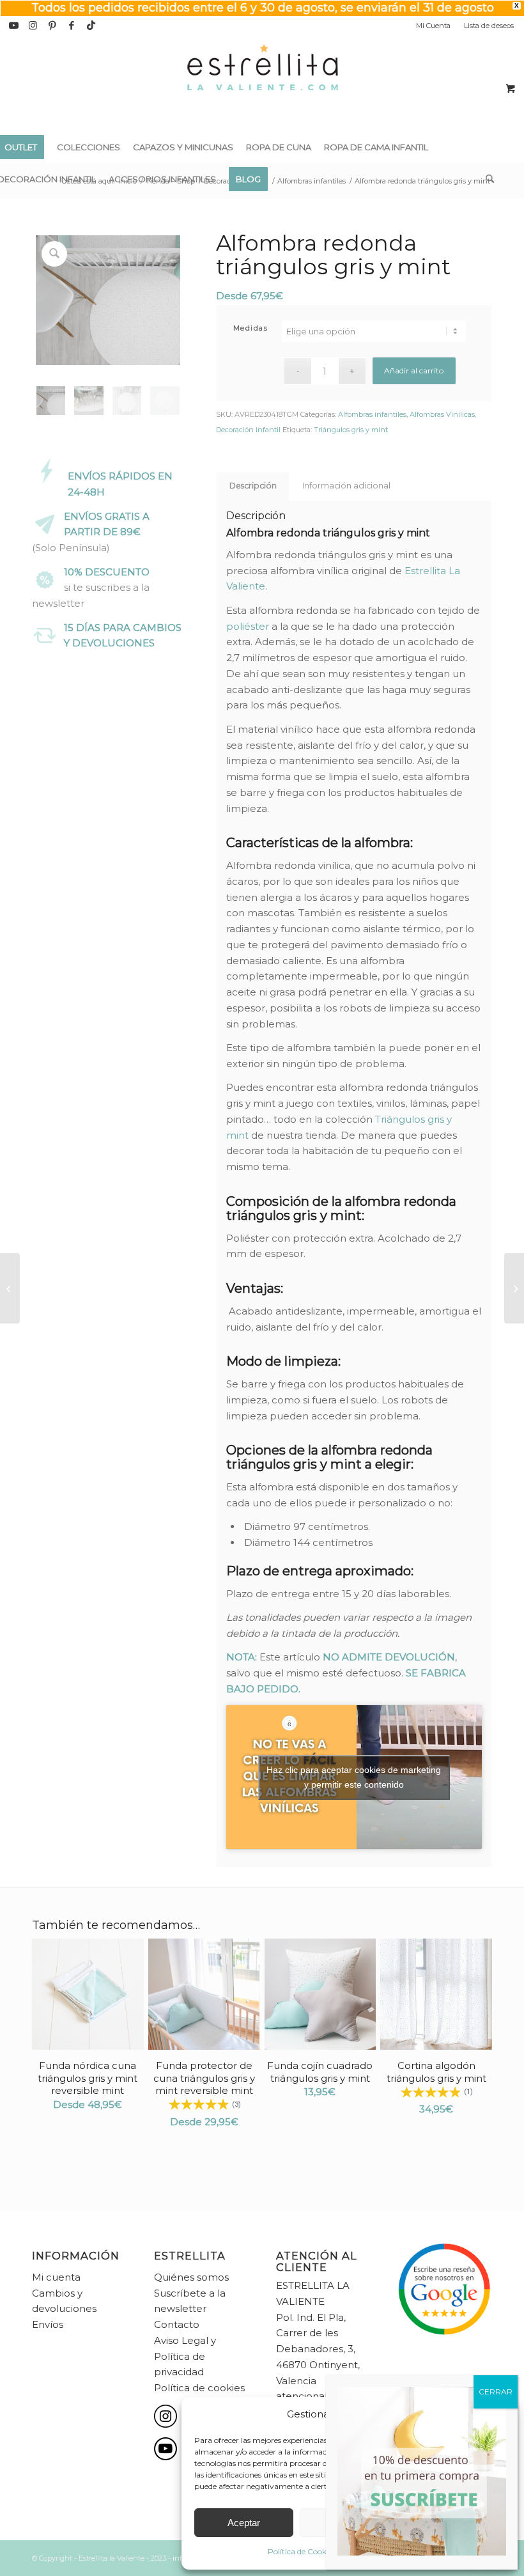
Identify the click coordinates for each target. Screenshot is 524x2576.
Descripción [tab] (253, 486)
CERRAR (496, 2392)
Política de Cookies (302, 2551)
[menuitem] (434, 26)
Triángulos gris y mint (351, 430)
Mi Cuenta (433, 26)
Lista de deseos (489, 26)
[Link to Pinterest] (52, 26)
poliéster (248, 626)
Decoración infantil (248, 430)
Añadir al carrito (414, 371)
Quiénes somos (191, 2277)
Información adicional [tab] (346, 486)
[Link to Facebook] (71, 26)
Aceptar (244, 2523)
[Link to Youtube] (14, 26)
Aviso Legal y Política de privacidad (185, 2356)
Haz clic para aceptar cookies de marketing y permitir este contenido (354, 1777)
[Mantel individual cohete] (514, 1288)
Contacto (177, 2324)
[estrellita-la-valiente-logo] (262, 83)
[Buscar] (487, 179)
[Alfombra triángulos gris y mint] (10, 1288)
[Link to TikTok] (91, 26)
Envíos (48, 2324)
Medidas (251, 328)
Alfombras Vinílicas (442, 414)
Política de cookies (199, 2388)
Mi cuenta (56, 2277)
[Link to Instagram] (33, 26)
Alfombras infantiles (372, 414)
